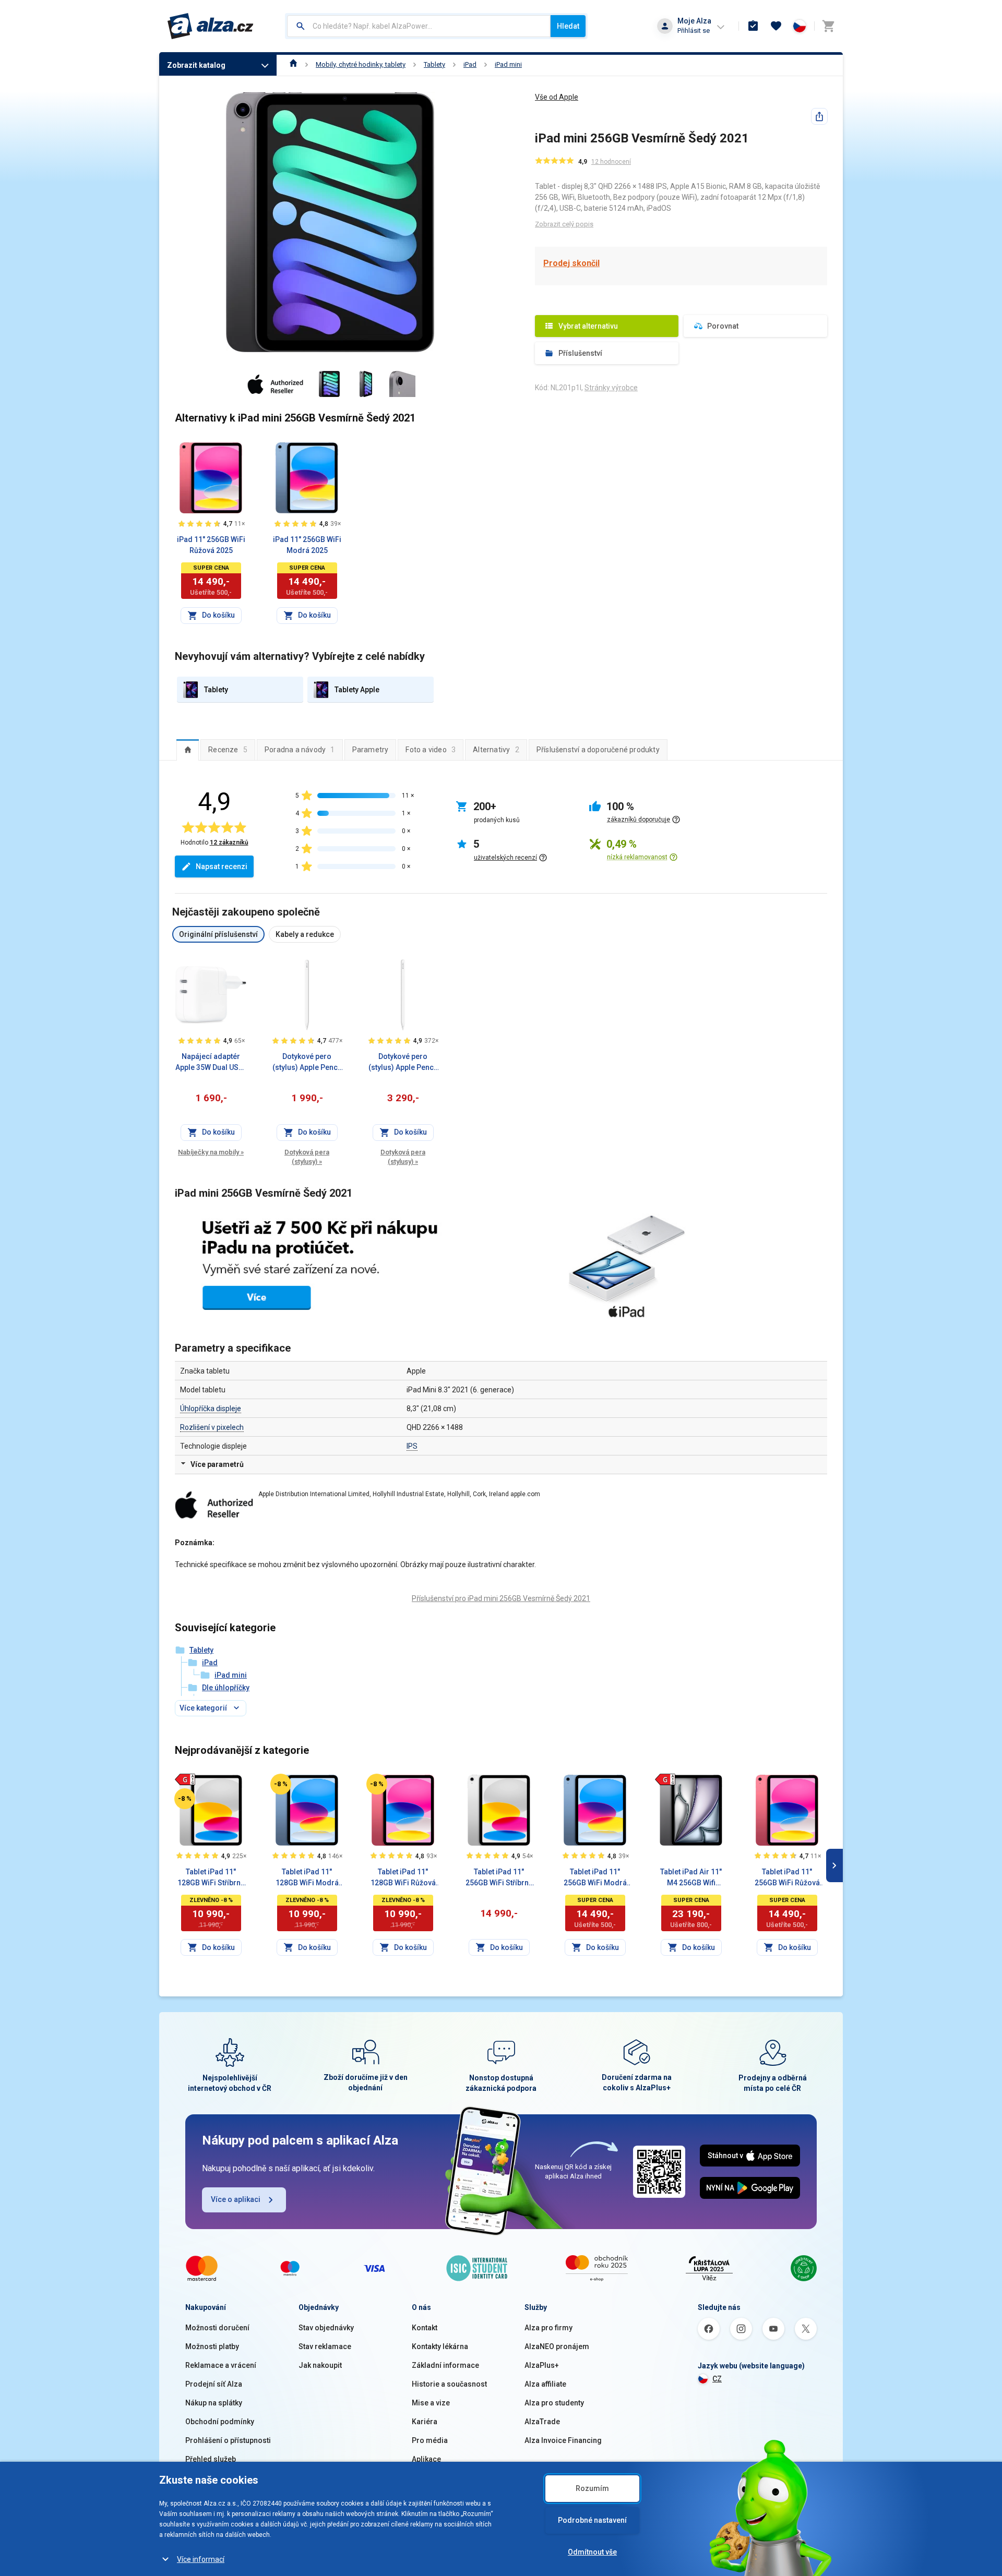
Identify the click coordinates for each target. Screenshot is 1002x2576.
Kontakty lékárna (440, 2346)
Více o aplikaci (236, 2199)
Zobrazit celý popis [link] (564, 224)
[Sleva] (185, 1799)
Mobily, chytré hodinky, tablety (361, 64)
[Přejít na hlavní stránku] (211, 26)
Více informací (201, 2559)
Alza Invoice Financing (563, 2440)
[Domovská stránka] (294, 64)
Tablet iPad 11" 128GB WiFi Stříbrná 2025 (211, 1878)
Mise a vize (431, 2403)
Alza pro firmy (548, 2328)
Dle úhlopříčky (226, 1688)
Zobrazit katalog (196, 65)
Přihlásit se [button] (694, 31)
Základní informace (445, 2365)
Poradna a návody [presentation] (300, 750)
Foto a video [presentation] (431, 750)
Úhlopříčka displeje (211, 1409)
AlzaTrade (542, 2422)
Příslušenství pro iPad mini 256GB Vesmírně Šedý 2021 (501, 1598)
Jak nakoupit (320, 2365)
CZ (717, 2379)
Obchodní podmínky (220, 2422)
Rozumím (592, 2488)
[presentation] (188, 750)
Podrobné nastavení (592, 2520)
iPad (470, 64)
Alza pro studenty (554, 2403)
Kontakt (425, 2328)
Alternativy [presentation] (496, 750)
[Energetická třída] (185, 1779)
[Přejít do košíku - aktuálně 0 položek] (828, 26)
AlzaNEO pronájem (557, 2346)
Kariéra (425, 2422)
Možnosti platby (212, 2346)
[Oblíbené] (776, 26)
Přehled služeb (211, 2459)
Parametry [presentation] (371, 750)
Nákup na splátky (214, 2403)
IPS (412, 1446)
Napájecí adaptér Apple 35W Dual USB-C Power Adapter (211, 1063)
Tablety (434, 64)
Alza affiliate (545, 2384)
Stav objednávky (326, 2328)
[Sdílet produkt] (819, 116)
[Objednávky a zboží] (753, 26)
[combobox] (419, 26)
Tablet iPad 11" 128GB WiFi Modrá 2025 (307, 1878)
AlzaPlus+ (542, 2365)
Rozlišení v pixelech (212, 1427)
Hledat (568, 26)
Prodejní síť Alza (214, 2384)
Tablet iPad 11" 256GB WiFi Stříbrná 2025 (499, 1878)
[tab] (188, 750)
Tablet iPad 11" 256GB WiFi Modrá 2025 (595, 1878)
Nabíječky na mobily (211, 1152)
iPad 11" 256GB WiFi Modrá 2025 (307, 545)
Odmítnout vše (592, 2552)
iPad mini (508, 64)
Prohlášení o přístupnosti (228, 2440)
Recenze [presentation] (228, 750)
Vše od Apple (557, 97)
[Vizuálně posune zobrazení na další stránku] (834, 1865)
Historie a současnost (449, 2384)
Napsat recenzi (222, 866)
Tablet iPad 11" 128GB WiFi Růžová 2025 (403, 1878)
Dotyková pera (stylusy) (307, 1157)
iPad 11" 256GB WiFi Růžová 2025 (211, 545)
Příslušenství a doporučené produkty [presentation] (598, 750)
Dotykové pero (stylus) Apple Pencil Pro (403, 1063)
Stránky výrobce (611, 388)
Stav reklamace (325, 2346)
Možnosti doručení (217, 2328)
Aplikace (426, 2459)
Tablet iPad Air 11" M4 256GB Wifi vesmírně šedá (691, 1878)
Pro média (430, 2440)
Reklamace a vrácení (221, 2365)
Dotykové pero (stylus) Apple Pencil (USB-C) (307, 1063)
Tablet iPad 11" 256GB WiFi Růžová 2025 (787, 1878)
